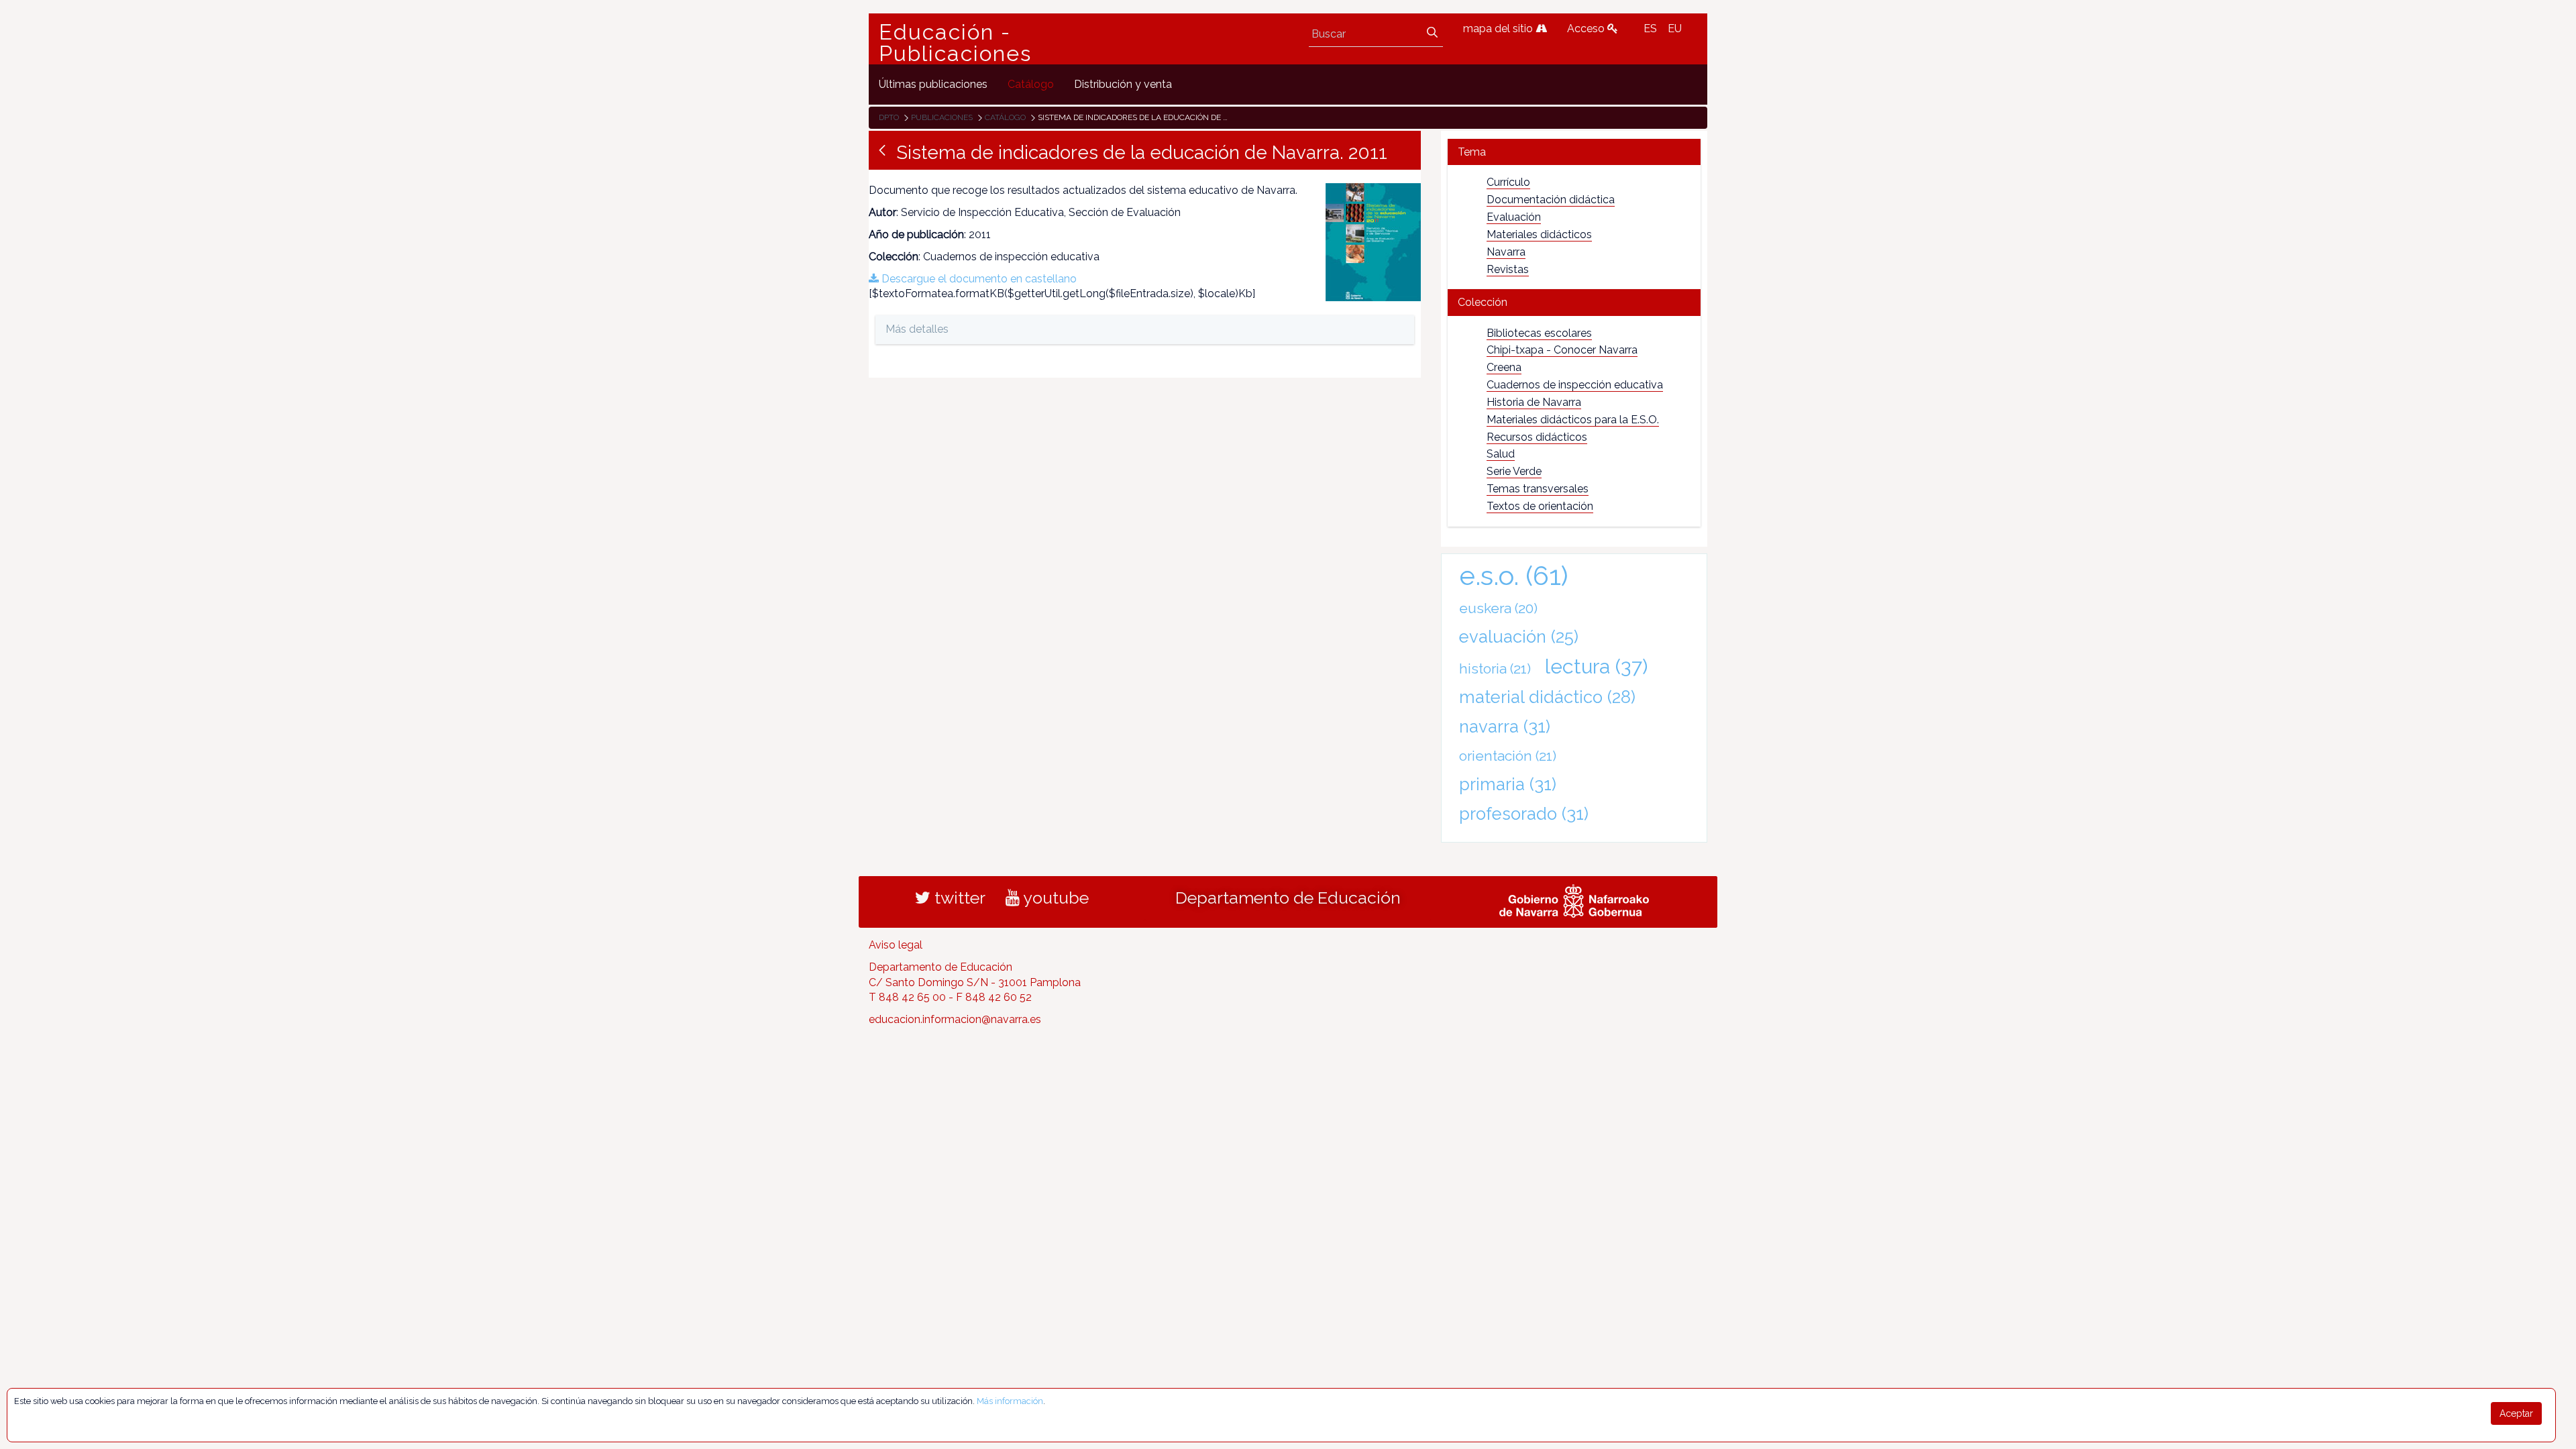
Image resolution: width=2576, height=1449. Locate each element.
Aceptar (2516, 1413)
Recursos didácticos (1537, 437)
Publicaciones (942, 117)
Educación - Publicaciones (955, 43)
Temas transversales (1538, 489)
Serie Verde (1514, 471)
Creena (1504, 367)
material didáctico (1547, 697)
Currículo (1508, 182)
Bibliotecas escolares (1539, 333)
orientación (1508, 756)
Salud (1501, 454)
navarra (1505, 727)
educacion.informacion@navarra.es (955, 1019)
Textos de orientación (1540, 506)
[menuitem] (933, 84)
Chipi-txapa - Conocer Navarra (1562, 350)
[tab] (1574, 152)
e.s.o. (1514, 575)
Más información (1010, 1401)
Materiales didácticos (1539, 234)
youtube (1054, 898)
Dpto (889, 117)
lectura (1596, 666)
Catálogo (1005, 117)
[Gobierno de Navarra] (1574, 899)
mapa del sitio (1499, 29)
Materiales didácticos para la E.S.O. (1573, 420)
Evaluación (1514, 217)
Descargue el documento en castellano (978, 279)
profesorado (1524, 814)
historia (1495, 668)
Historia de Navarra (1534, 402)
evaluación (1519, 637)
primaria (1508, 784)
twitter (958, 898)
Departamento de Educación (1288, 898)
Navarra (1506, 252)
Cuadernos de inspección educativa (1575, 385)
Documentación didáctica (1551, 200)
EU (1675, 29)
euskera (1498, 608)
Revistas (1508, 269)
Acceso (1587, 29)
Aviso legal (896, 945)
